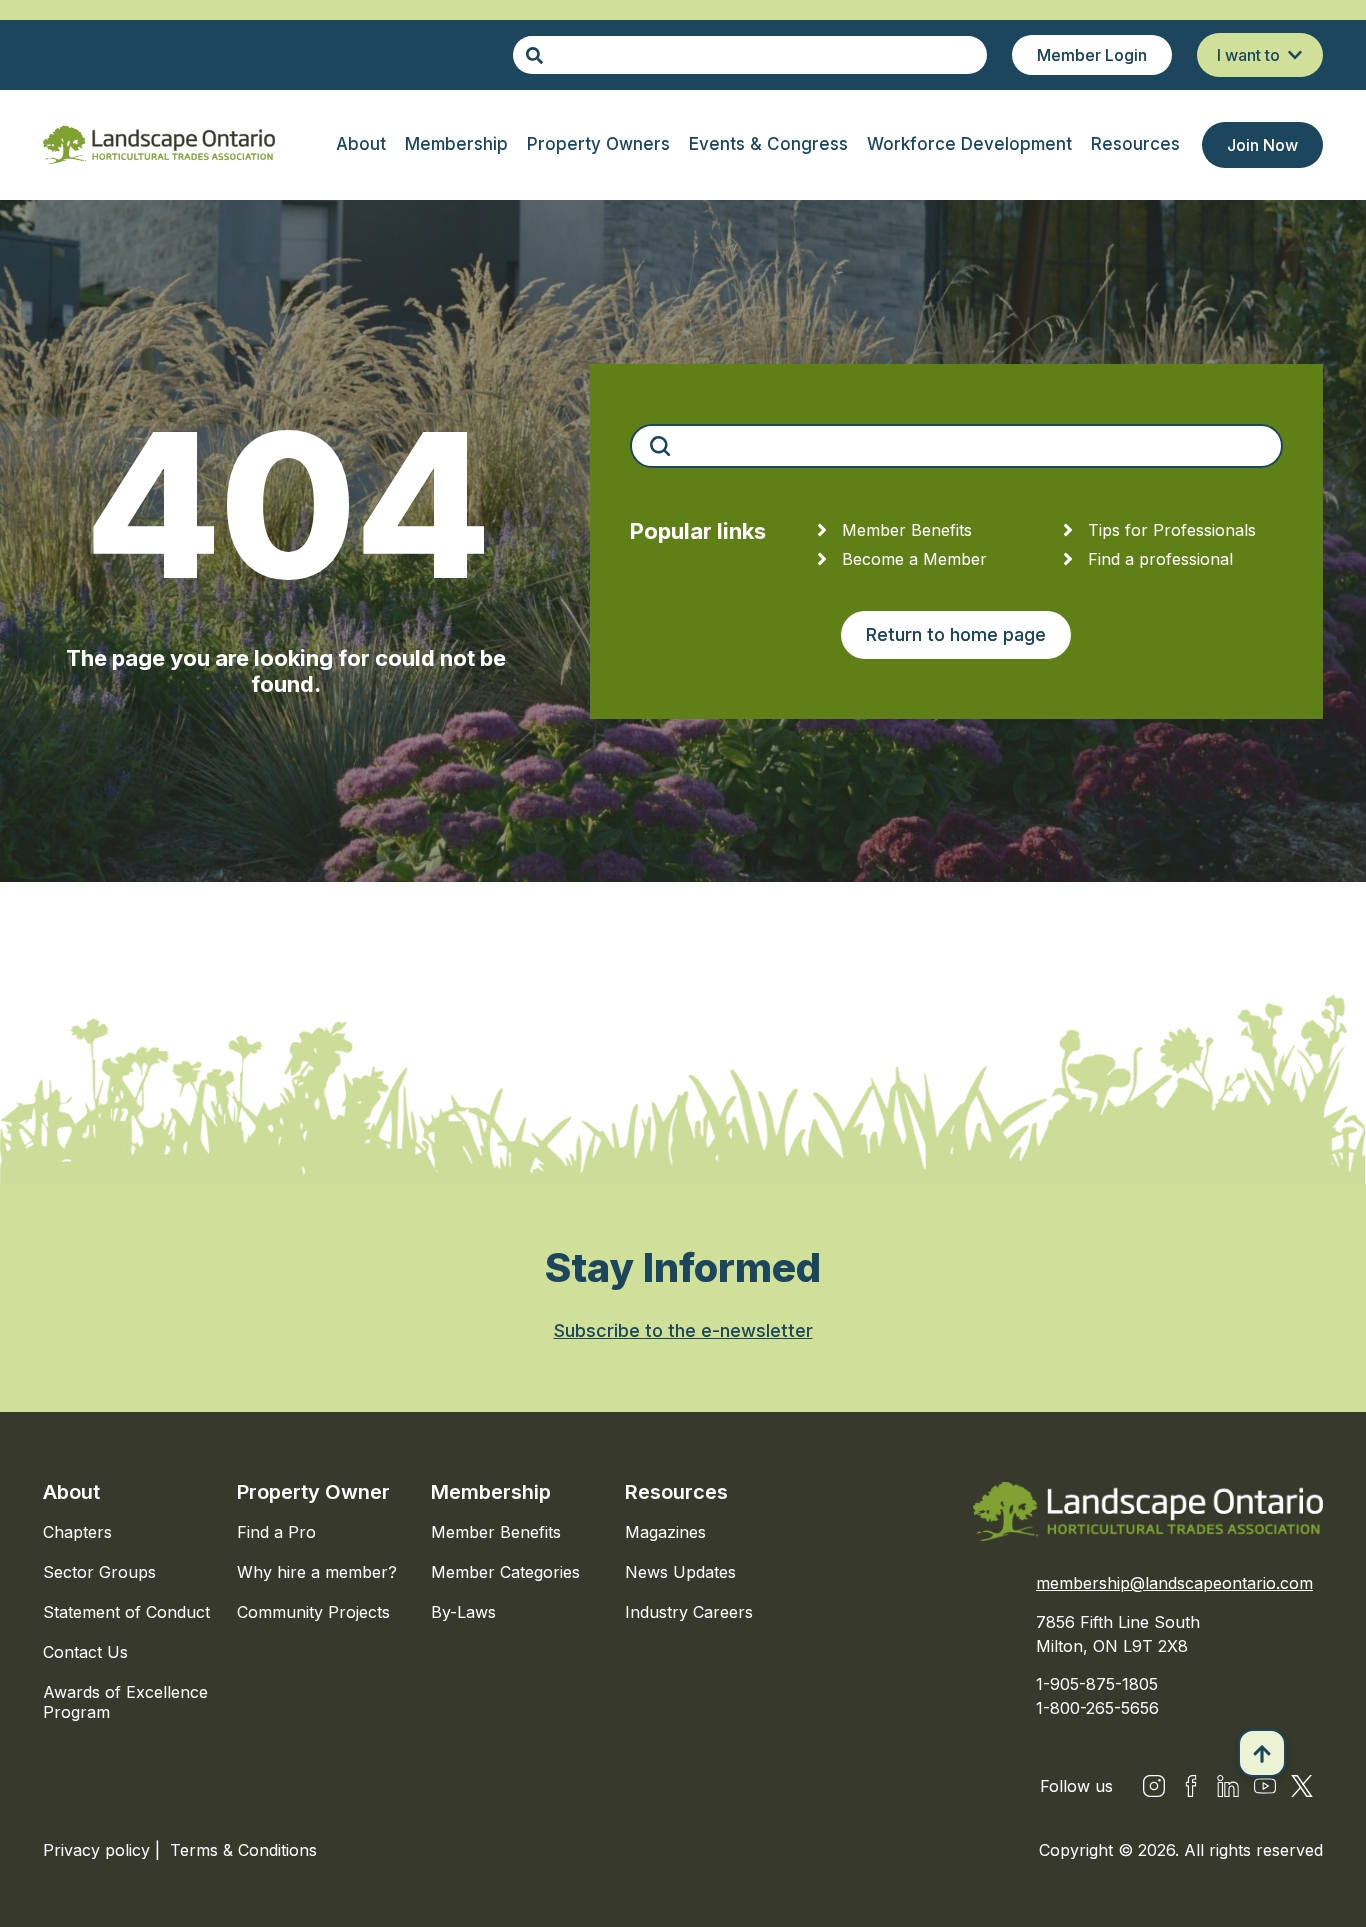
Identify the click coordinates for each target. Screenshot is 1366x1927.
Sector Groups (99, 1572)
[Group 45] (1302, 1786)
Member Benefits (496, 1532)
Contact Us (85, 1652)
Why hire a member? (317, 1572)
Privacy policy (99, 1850)
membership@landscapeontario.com (1174, 1583)
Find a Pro (276, 1532)
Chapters (77, 1532)
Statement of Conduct (126, 1612)
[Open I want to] (1295, 55)
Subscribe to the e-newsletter (683, 1330)
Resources (676, 1492)
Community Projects (313, 1612)
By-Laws (463, 1612)
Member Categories (505, 1572)
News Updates (680, 1572)
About (71, 1492)
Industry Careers (689, 1612)
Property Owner (313, 1492)
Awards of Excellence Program (125, 1702)
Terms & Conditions (243, 1850)
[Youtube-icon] (1265, 1786)
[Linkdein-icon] (1228, 1786)
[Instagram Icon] (1154, 1786)
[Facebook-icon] (1191, 1786)
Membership (491, 1492)
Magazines (665, 1532)
